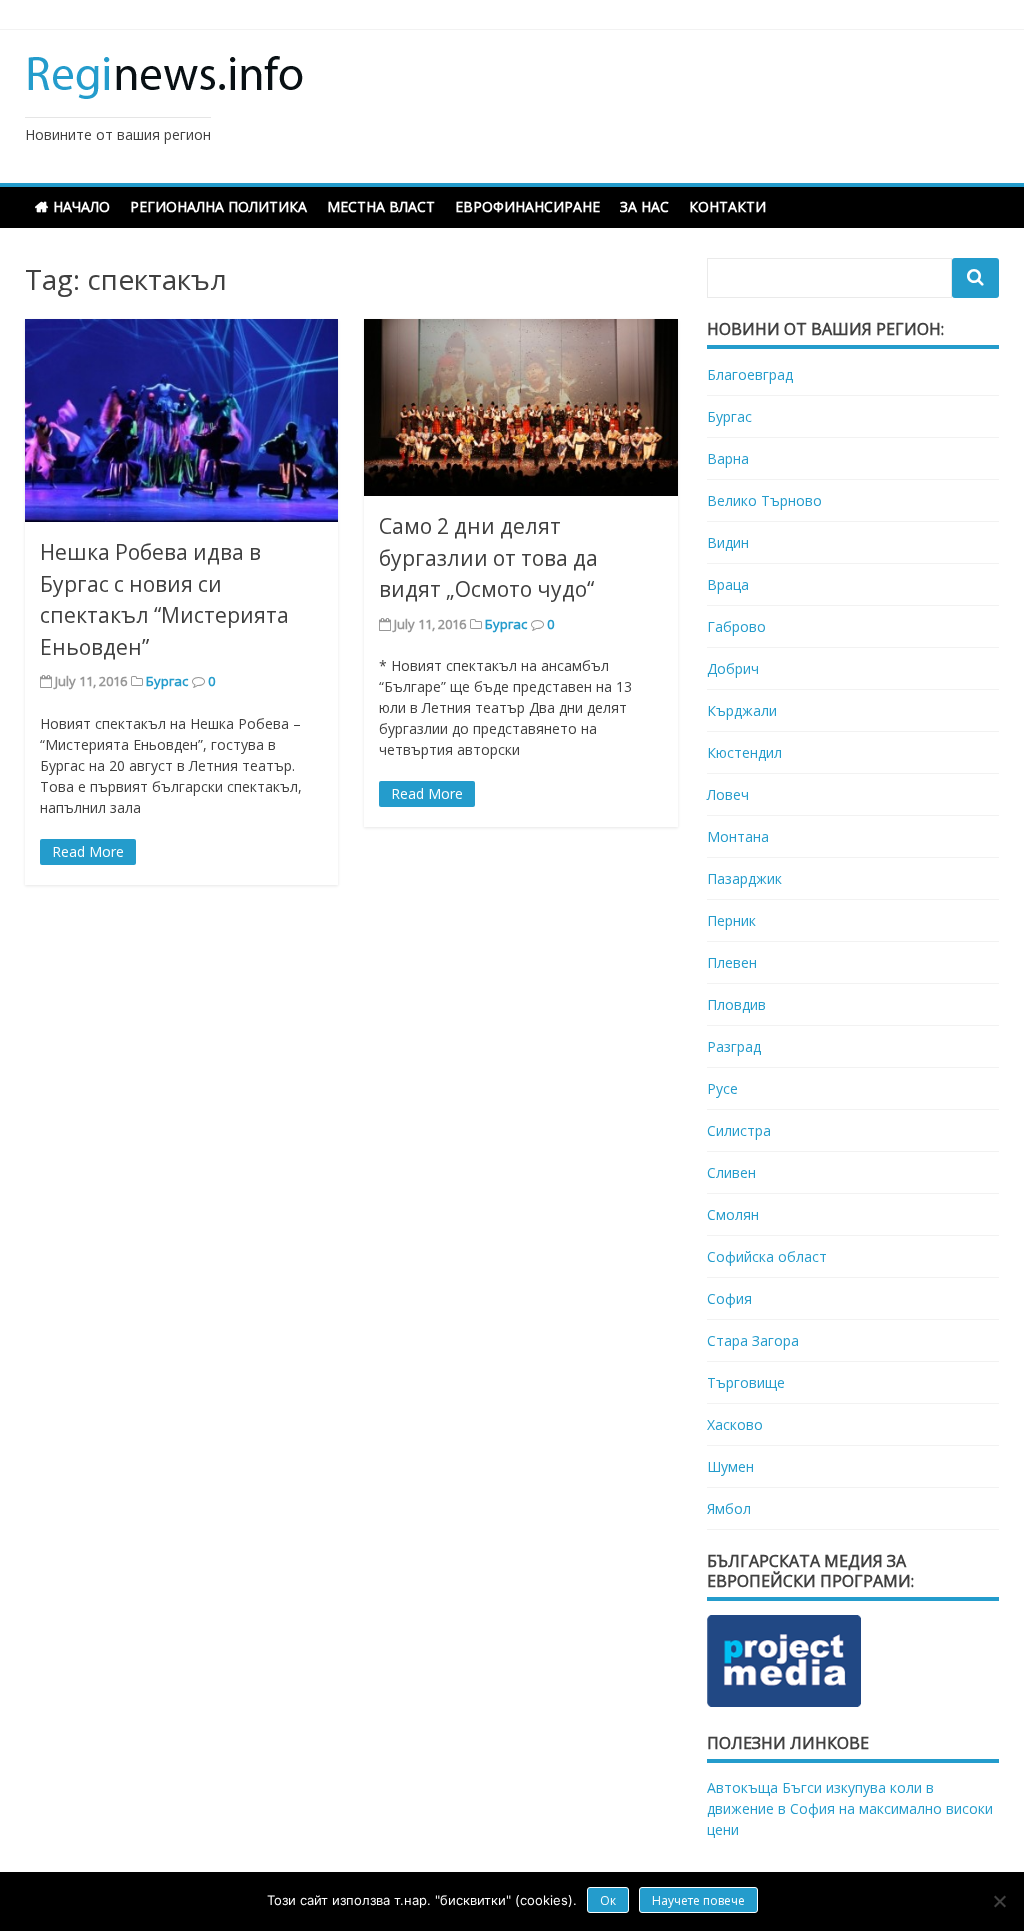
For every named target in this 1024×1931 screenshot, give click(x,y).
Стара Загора (753, 1340)
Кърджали (742, 710)
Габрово (736, 626)
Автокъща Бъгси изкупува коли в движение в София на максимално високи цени (850, 1808)
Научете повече (698, 1900)
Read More (88, 851)
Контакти (727, 206)
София (729, 1298)
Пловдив (736, 1004)
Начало (81, 206)
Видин (728, 542)
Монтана (738, 836)
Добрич (733, 668)
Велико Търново (764, 500)
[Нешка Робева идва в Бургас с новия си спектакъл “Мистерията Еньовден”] (181, 421)
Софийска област (767, 1256)
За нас (644, 206)
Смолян (733, 1214)
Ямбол (729, 1508)
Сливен (731, 1172)
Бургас (167, 681)
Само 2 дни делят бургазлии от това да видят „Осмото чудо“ (488, 557)
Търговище (746, 1382)
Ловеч (728, 794)
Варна (728, 458)
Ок (608, 1900)
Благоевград (750, 374)
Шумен (730, 1466)
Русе (722, 1088)
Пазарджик (744, 878)
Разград (734, 1046)
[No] (999, 1901)
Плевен (732, 962)
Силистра (739, 1130)
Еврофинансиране (527, 206)
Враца (728, 584)
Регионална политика (218, 206)
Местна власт (381, 206)
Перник (731, 920)
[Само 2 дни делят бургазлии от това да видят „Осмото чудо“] (520, 407)
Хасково (735, 1424)
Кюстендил (744, 752)
